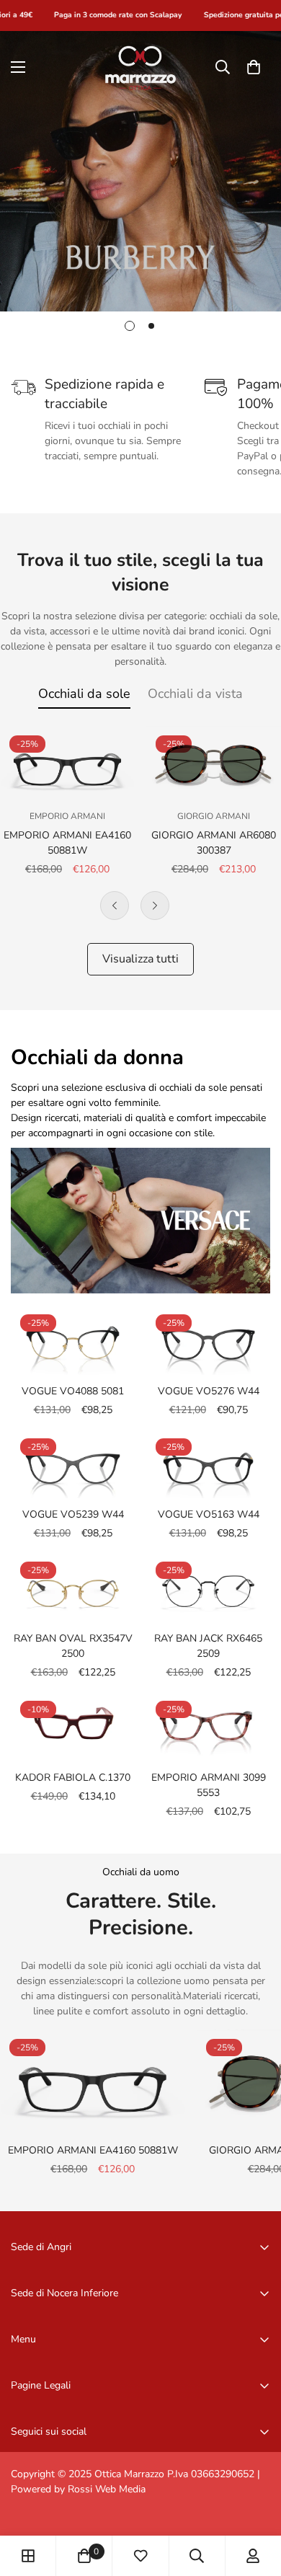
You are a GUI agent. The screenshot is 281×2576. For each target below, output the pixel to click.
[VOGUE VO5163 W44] (208, 1464)
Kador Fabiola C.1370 (73, 1778)
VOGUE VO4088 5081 (73, 1391)
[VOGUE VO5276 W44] (208, 1340)
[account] (253, 2556)
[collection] (28, 2556)
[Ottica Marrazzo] (140, 67)
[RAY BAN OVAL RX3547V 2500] (73, 1587)
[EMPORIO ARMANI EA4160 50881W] (67, 764)
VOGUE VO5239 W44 (73, 1514)
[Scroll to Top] (255, 2500)
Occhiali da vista (195, 694)
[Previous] (115, 906)
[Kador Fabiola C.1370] (73, 1726)
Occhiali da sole (84, 694)
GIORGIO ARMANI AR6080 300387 (214, 843)
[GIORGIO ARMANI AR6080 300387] (214, 764)
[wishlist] (140, 2556)
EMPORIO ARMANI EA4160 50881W (67, 843)
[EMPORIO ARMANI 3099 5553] (208, 1726)
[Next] (155, 906)
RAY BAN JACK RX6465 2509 (208, 1646)
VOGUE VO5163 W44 (209, 1514)
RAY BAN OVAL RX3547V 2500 (73, 1646)
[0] (254, 67)
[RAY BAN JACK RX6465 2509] (208, 1587)
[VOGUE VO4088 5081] (73, 1340)
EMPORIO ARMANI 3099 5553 (209, 1785)
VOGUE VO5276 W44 (209, 1391)
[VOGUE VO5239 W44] (73, 1464)
